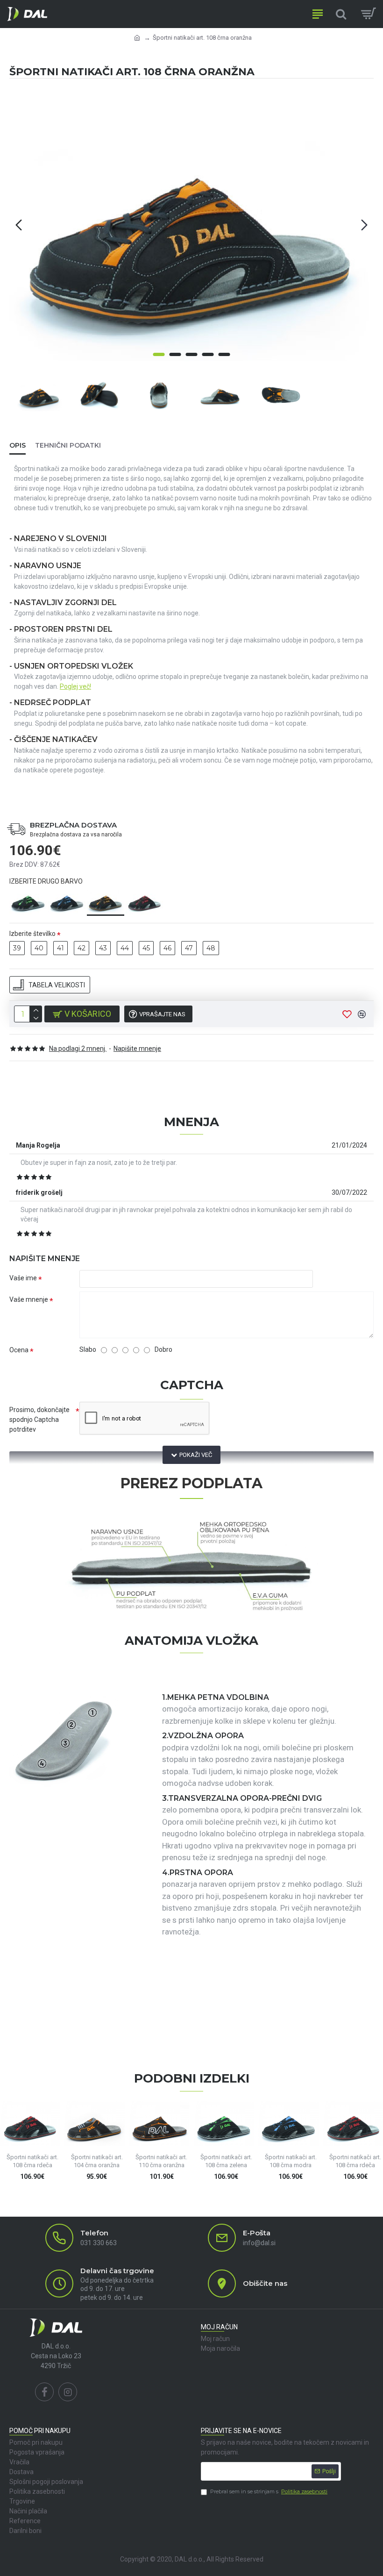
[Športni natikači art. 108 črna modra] (67, 900)
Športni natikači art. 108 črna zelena (226, 2161)
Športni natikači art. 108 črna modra (291, 2161)
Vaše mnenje (29, 1299)
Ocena (19, 1350)
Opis (18, 445)
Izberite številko (32, 934)
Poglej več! (75, 686)
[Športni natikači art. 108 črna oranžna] (106, 901)
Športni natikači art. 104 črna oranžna (97, 2161)
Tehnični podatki (68, 445)
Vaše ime (23, 1278)
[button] (19, 225)
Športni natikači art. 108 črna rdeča (32, 2161)
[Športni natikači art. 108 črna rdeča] (144, 900)
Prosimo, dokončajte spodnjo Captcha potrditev (39, 1420)
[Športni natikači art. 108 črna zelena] (28, 900)
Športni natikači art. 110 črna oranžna (161, 2161)
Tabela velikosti (57, 985)
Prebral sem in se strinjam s (269, 2491)
